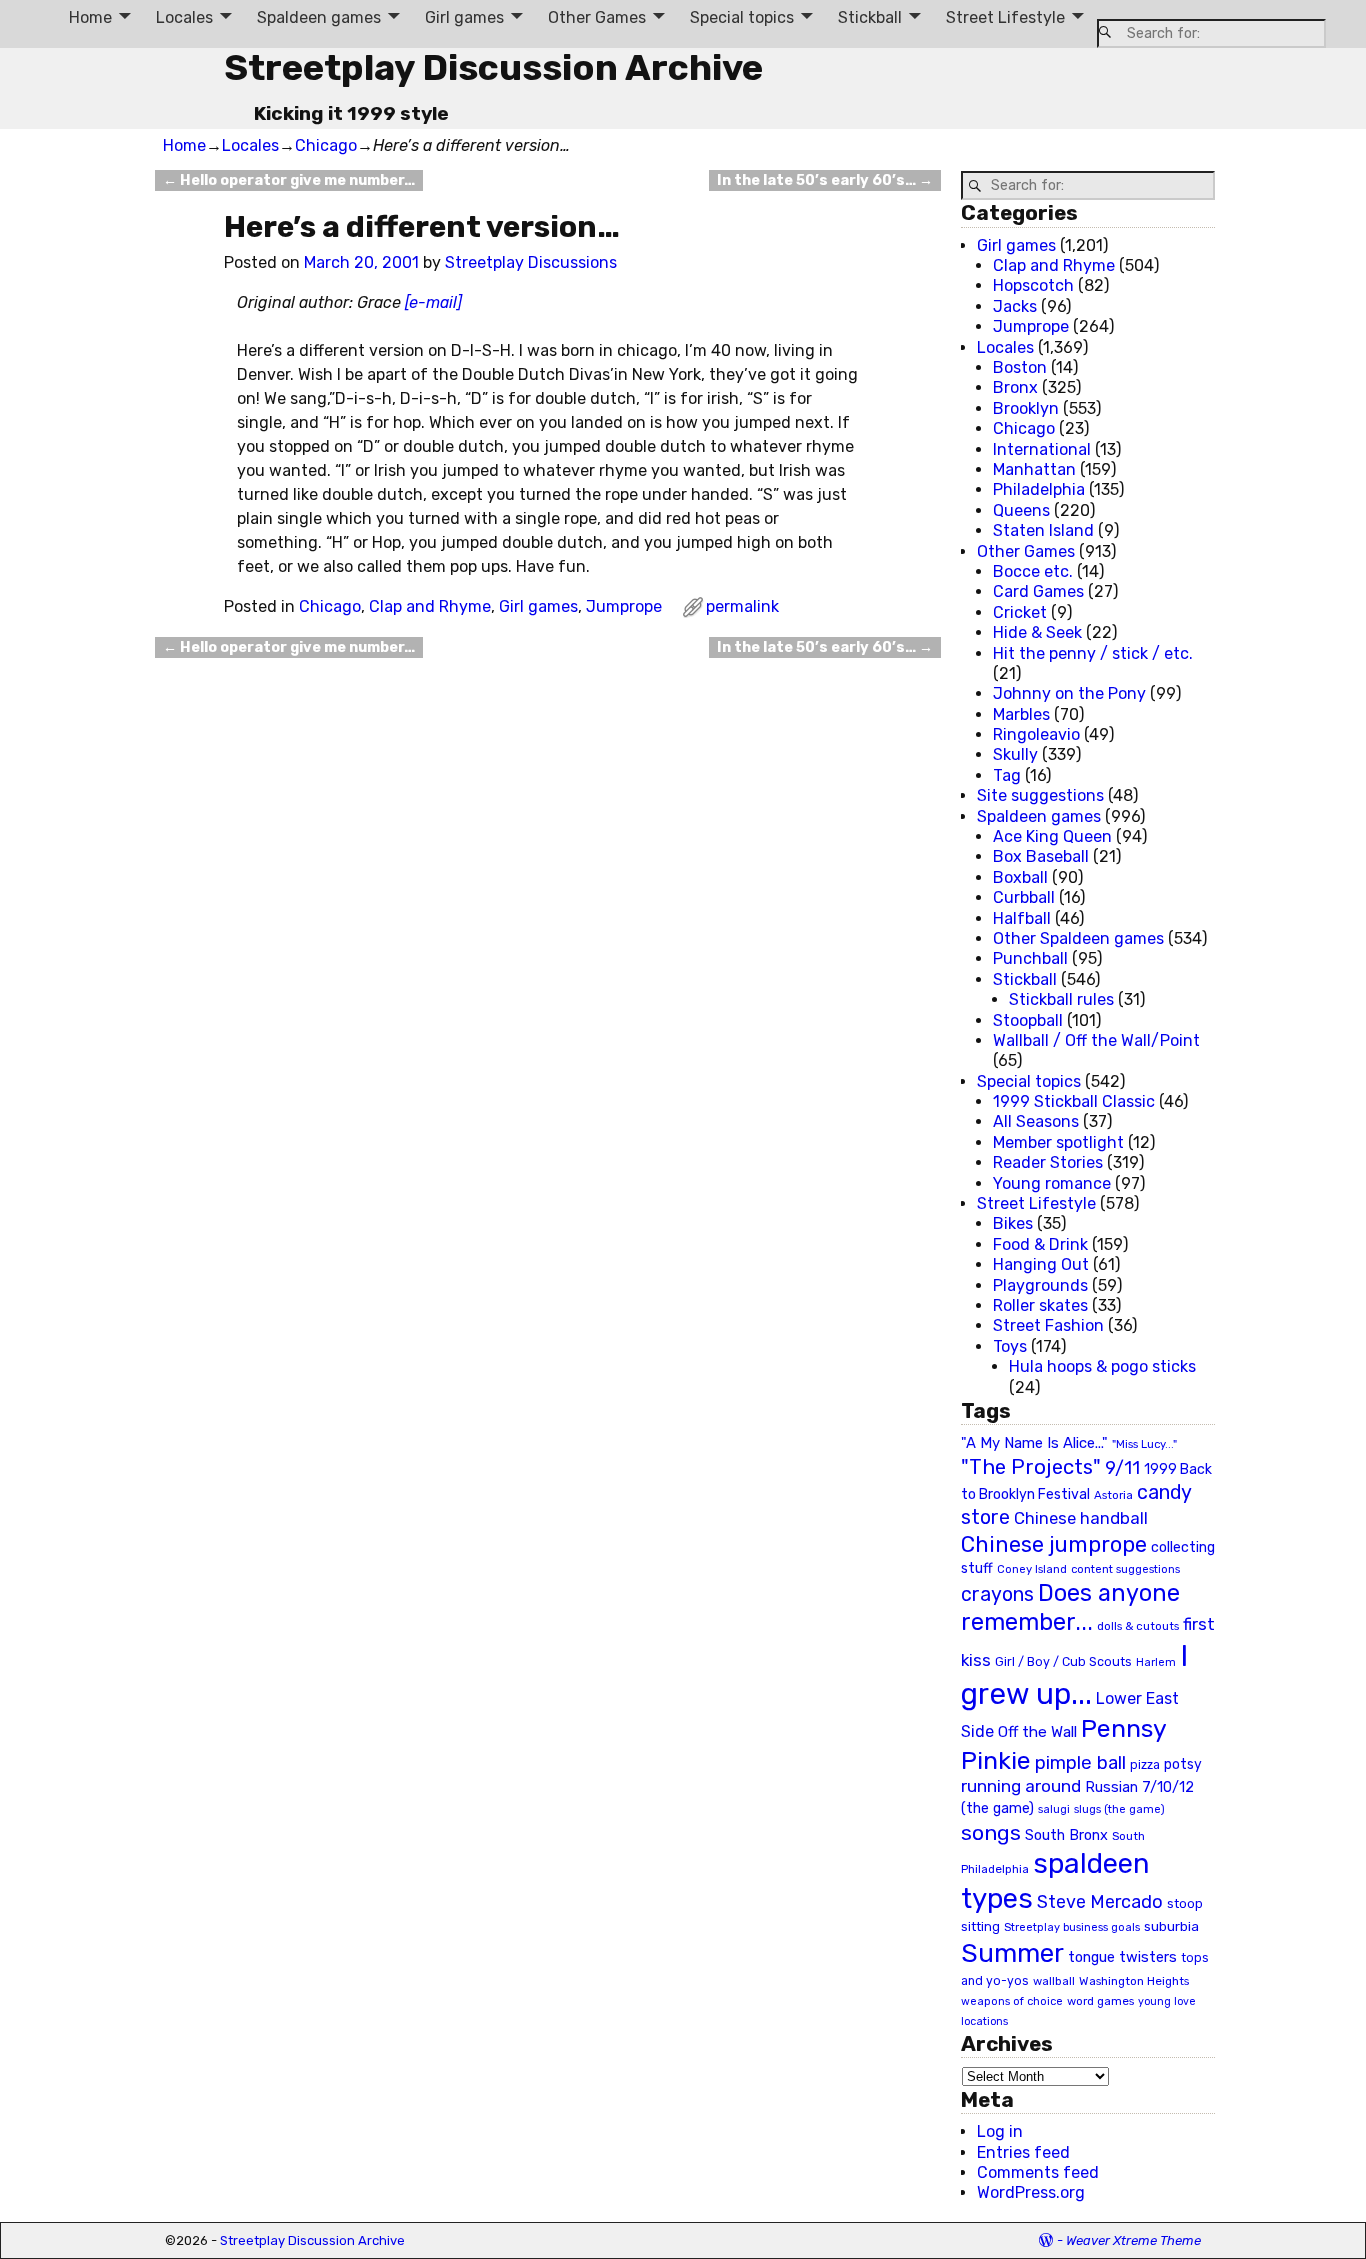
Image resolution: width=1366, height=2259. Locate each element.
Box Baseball (1041, 856)
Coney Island (1032, 1569)
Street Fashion (1048, 1325)
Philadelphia (1039, 489)
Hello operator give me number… (289, 180)
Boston (1020, 367)
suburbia (1171, 1926)
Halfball (1022, 918)
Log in (1000, 2131)
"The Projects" (1031, 1467)
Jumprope (624, 606)
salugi (1054, 1809)
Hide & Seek (1037, 632)
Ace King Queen (1052, 836)
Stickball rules (1061, 999)
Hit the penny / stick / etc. (1093, 653)
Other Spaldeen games (1078, 938)
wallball (1054, 1981)
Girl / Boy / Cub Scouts (1063, 1661)
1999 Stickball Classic (1074, 1101)
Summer (1012, 1953)
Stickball (870, 17)
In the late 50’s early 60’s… (825, 180)
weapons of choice (1012, 2001)
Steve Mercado (1100, 1901)
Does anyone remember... (1070, 1608)
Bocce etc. (1033, 571)
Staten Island (1043, 530)
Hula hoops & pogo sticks (1102, 1366)
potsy (1183, 1764)
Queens (1021, 510)
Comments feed (1038, 2172)
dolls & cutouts (1138, 1626)
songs (991, 1832)
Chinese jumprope (1054, 1544)
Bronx (1015, 387)
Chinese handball (1081, 1518)
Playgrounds (1040, 1285)
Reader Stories (1048, 1162)
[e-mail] (433, 302)
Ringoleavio (1036, 734)
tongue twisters (1122, 1957)
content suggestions (1125, 1569)
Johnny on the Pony (1069, 693)
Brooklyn (1026, 408)
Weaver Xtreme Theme (1133, 2240)
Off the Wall (1037, 1732)
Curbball (1024, 897)
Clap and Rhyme (430, 606)
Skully (1015, 754)
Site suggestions (1040, 795)
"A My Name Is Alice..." (1034, 1443)
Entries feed (1023, 2152)
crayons (997, 1594)
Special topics (742, 17)
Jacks (1015, 306)
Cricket (1020, 612)
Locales (184, 17)
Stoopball (1028, 1020)
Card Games (1038, 591)
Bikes (1013, 1223)
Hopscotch (1033, 285)
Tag (1007, 775)
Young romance (1052, 1183)
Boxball (1020, 877)
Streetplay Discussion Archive (493, 67)
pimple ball (1080, 1763)
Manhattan (1034, 469)
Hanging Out (1041, 1264)
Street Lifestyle (1005, 17)
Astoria (1113, 1495)
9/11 (1122, 1468)
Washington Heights (1134, 1981)
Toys (1010, 1346)
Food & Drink (1040, 1244)
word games (1100, 2001)
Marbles (1021, 714)
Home (90, 17)
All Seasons (1036, 1121)
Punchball (1030, 958)
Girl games (464, 17)
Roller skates (1040, 1305)
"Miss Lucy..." (1144, 1444)
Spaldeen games (319, 17)
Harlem (1156, 1662)
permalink (742, 606)
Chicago (326, 145)
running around (1021, 1786)
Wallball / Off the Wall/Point (1096, 1040)
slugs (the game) (1119, 1809)
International (1042, 449)
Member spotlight (1058, 1142)
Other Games (597, 17)
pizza (1145, 1765)
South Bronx (1066, 1835)
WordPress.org (1031, 2192)
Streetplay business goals (1072, 1927)
